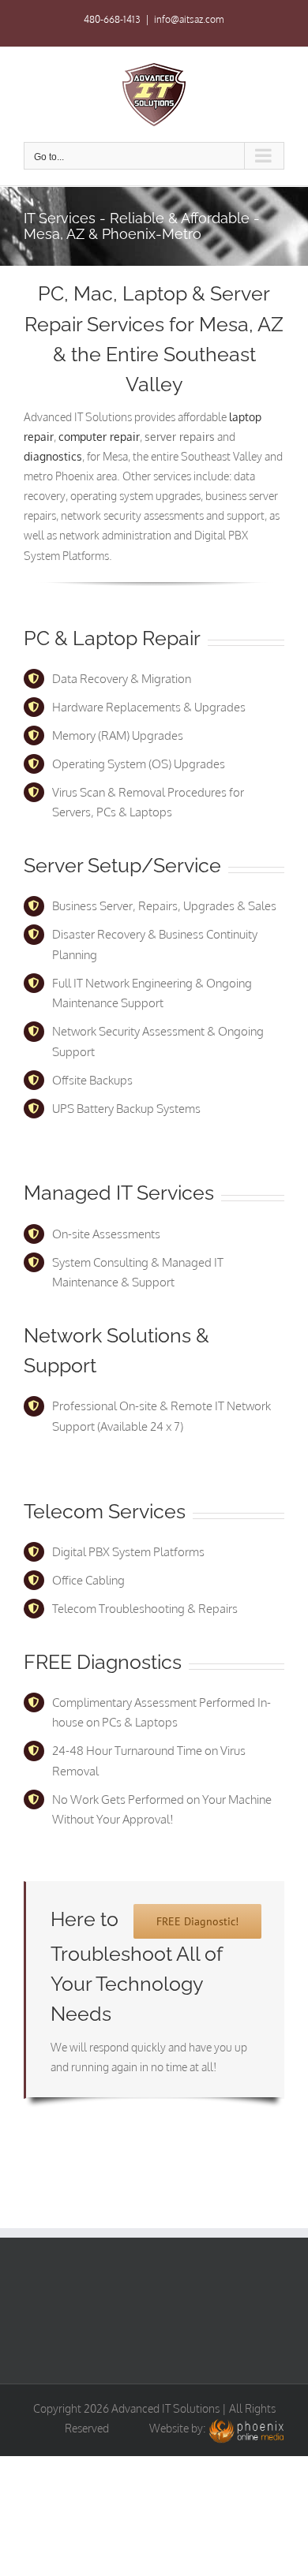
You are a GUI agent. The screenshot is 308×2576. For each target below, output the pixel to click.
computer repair (99, 437)
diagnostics (53, 456)
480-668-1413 (112, 19)
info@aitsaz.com (189, 19)
